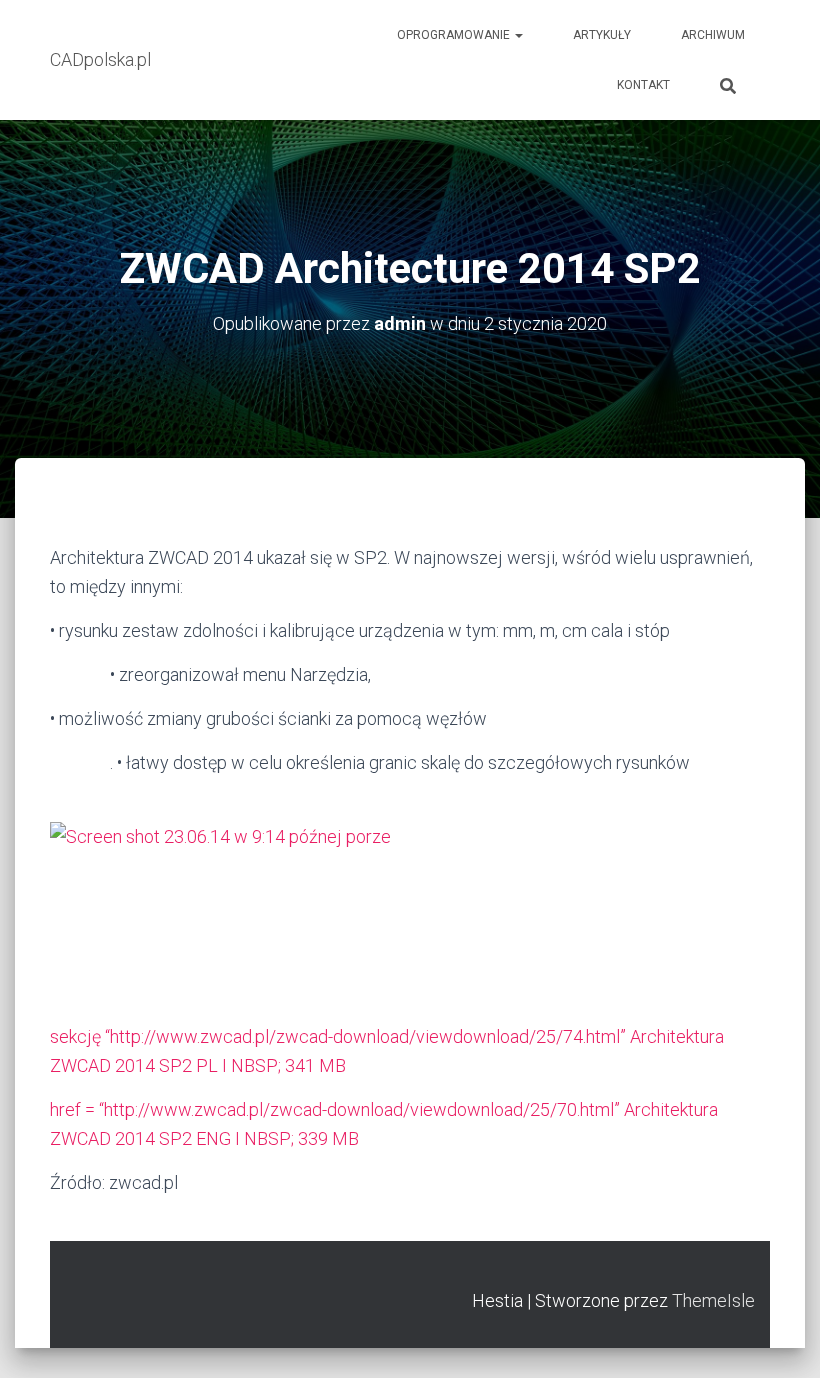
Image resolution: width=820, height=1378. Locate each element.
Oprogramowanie (455, 35)
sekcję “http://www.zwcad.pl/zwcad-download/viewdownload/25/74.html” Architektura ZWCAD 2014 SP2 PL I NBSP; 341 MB (387, 1051)
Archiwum (713, 35)
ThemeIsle (713, 1300)
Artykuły (602, 35)
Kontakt (643, 85)
